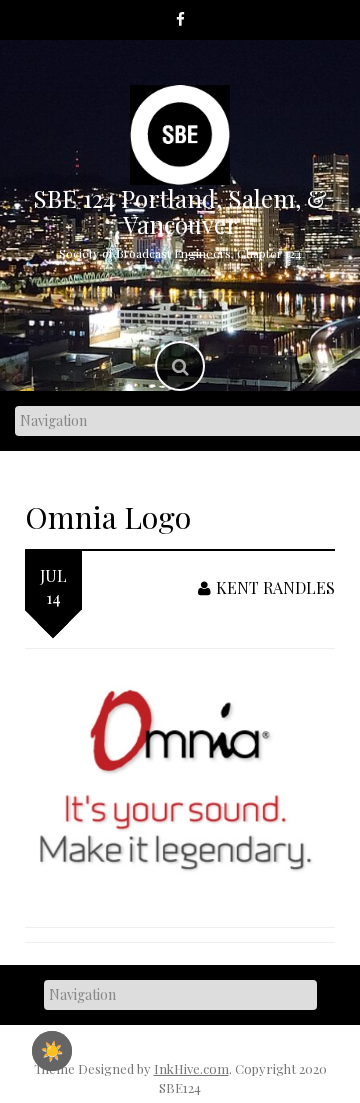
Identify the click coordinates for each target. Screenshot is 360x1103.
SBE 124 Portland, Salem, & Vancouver (180, 211)
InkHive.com (191, 1068)
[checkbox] (52, 1051)
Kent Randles (275, 587)
